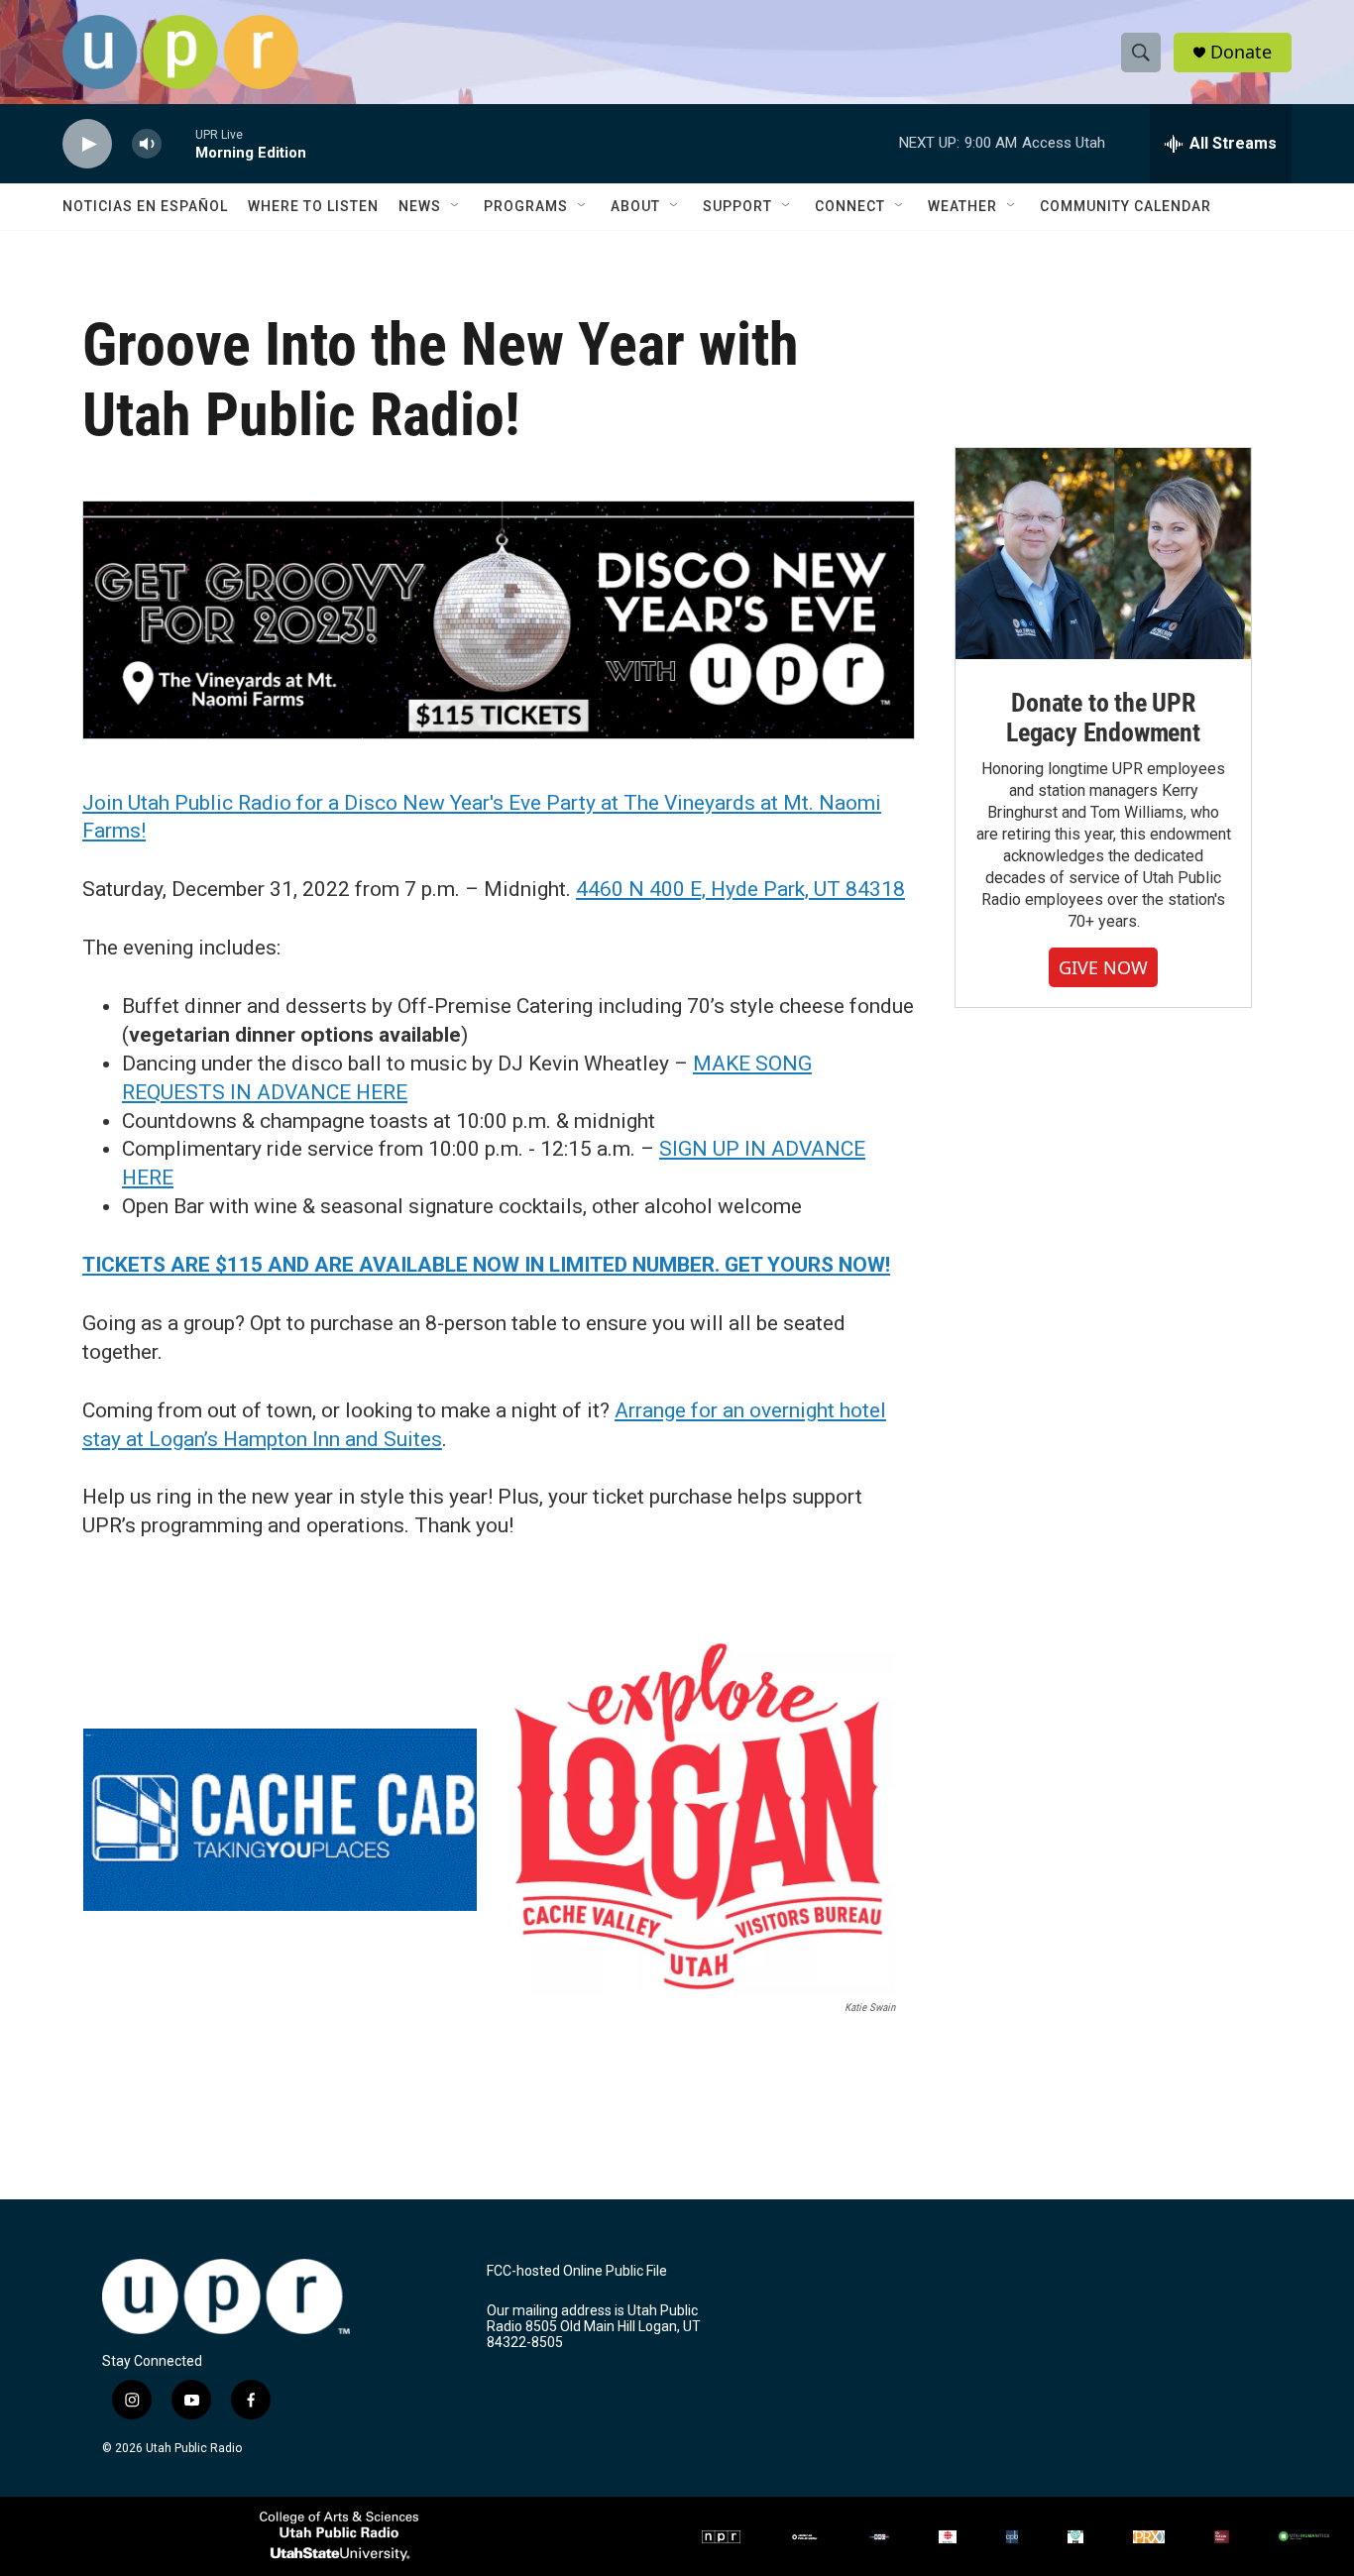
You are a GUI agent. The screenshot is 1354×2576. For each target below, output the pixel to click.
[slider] (178, 143)
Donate (1241, 52)
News (420, 206)
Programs (526, 206)
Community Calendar (1126, 206)
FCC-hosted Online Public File (577, 2271)
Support (737, 206)
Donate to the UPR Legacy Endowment (1103, 718)
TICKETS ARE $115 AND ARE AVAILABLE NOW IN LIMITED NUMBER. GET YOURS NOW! (486, 1265)
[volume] (147, 144)
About (635, 206)
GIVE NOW (1103, 967)
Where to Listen (313, 206)
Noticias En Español (145, 206)
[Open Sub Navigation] (456, 206)
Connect (850, 206)
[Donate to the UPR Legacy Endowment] (1103, 554)
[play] (87, 144)
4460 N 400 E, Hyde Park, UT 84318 (740, 889)
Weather (962, 206)
